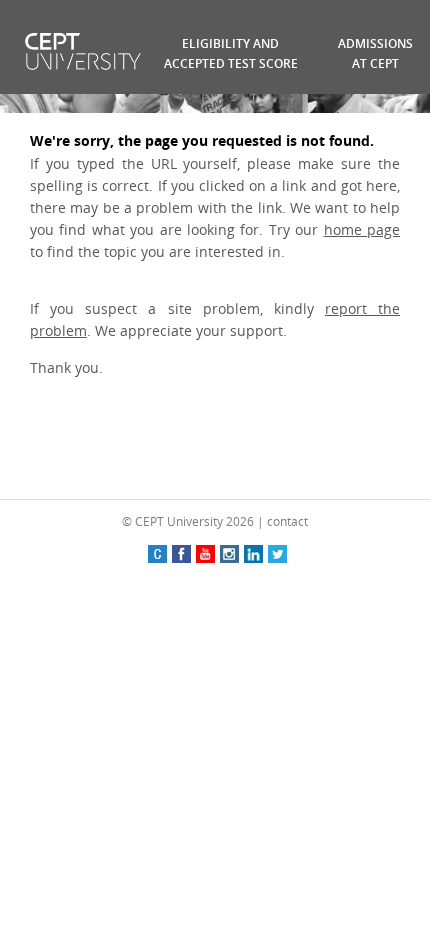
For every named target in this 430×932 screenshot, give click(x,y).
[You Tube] (205, 554)
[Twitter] (277, 554)
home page (362, 229)
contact (287, 521)
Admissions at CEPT (375, 53)
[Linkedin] (253, 554)
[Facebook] (181, 554)
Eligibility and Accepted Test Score (231, 53)
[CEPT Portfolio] (157, 554)
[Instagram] (229, 554)
